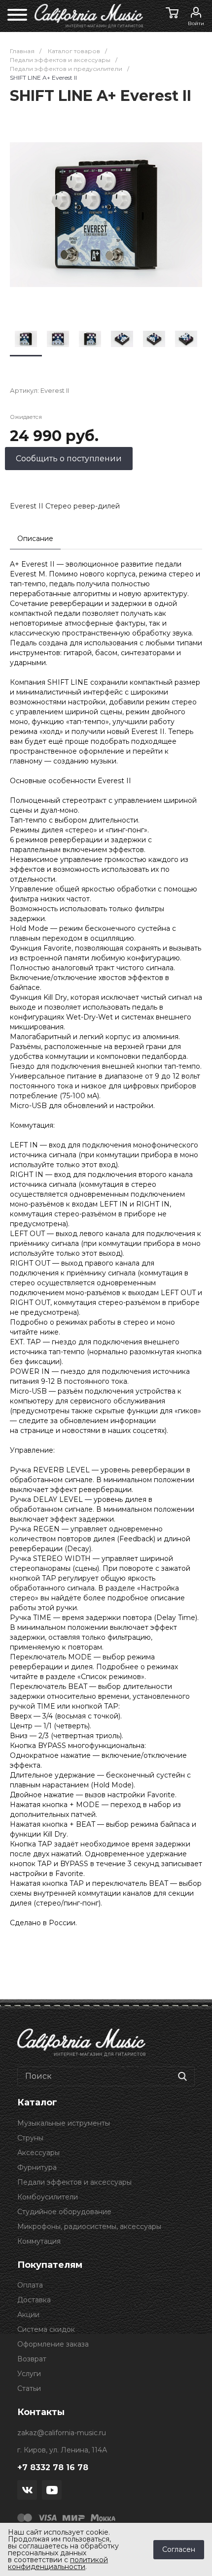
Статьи (29, 2388)
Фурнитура (37, 2167)
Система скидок (46, 2329)
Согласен (179, 2549)
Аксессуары (38, 2153)
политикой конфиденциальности (58, 2563)
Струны (30, 2138)
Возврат (32, 2359)
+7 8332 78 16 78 (53, 2467)
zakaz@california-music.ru (62, 2433)
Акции (28, 2315)
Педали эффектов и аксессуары (74, 2182)
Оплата (30, 2285)
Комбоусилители (48, 2197)
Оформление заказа (53, 2344)
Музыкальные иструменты (64, 2123)
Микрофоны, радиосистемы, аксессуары (89, 2226)
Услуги (29, 2374)
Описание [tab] (35, 539)
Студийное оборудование (64, 2212)
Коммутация (39, 2241)
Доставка (34, 2300)
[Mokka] (103, 2517)
